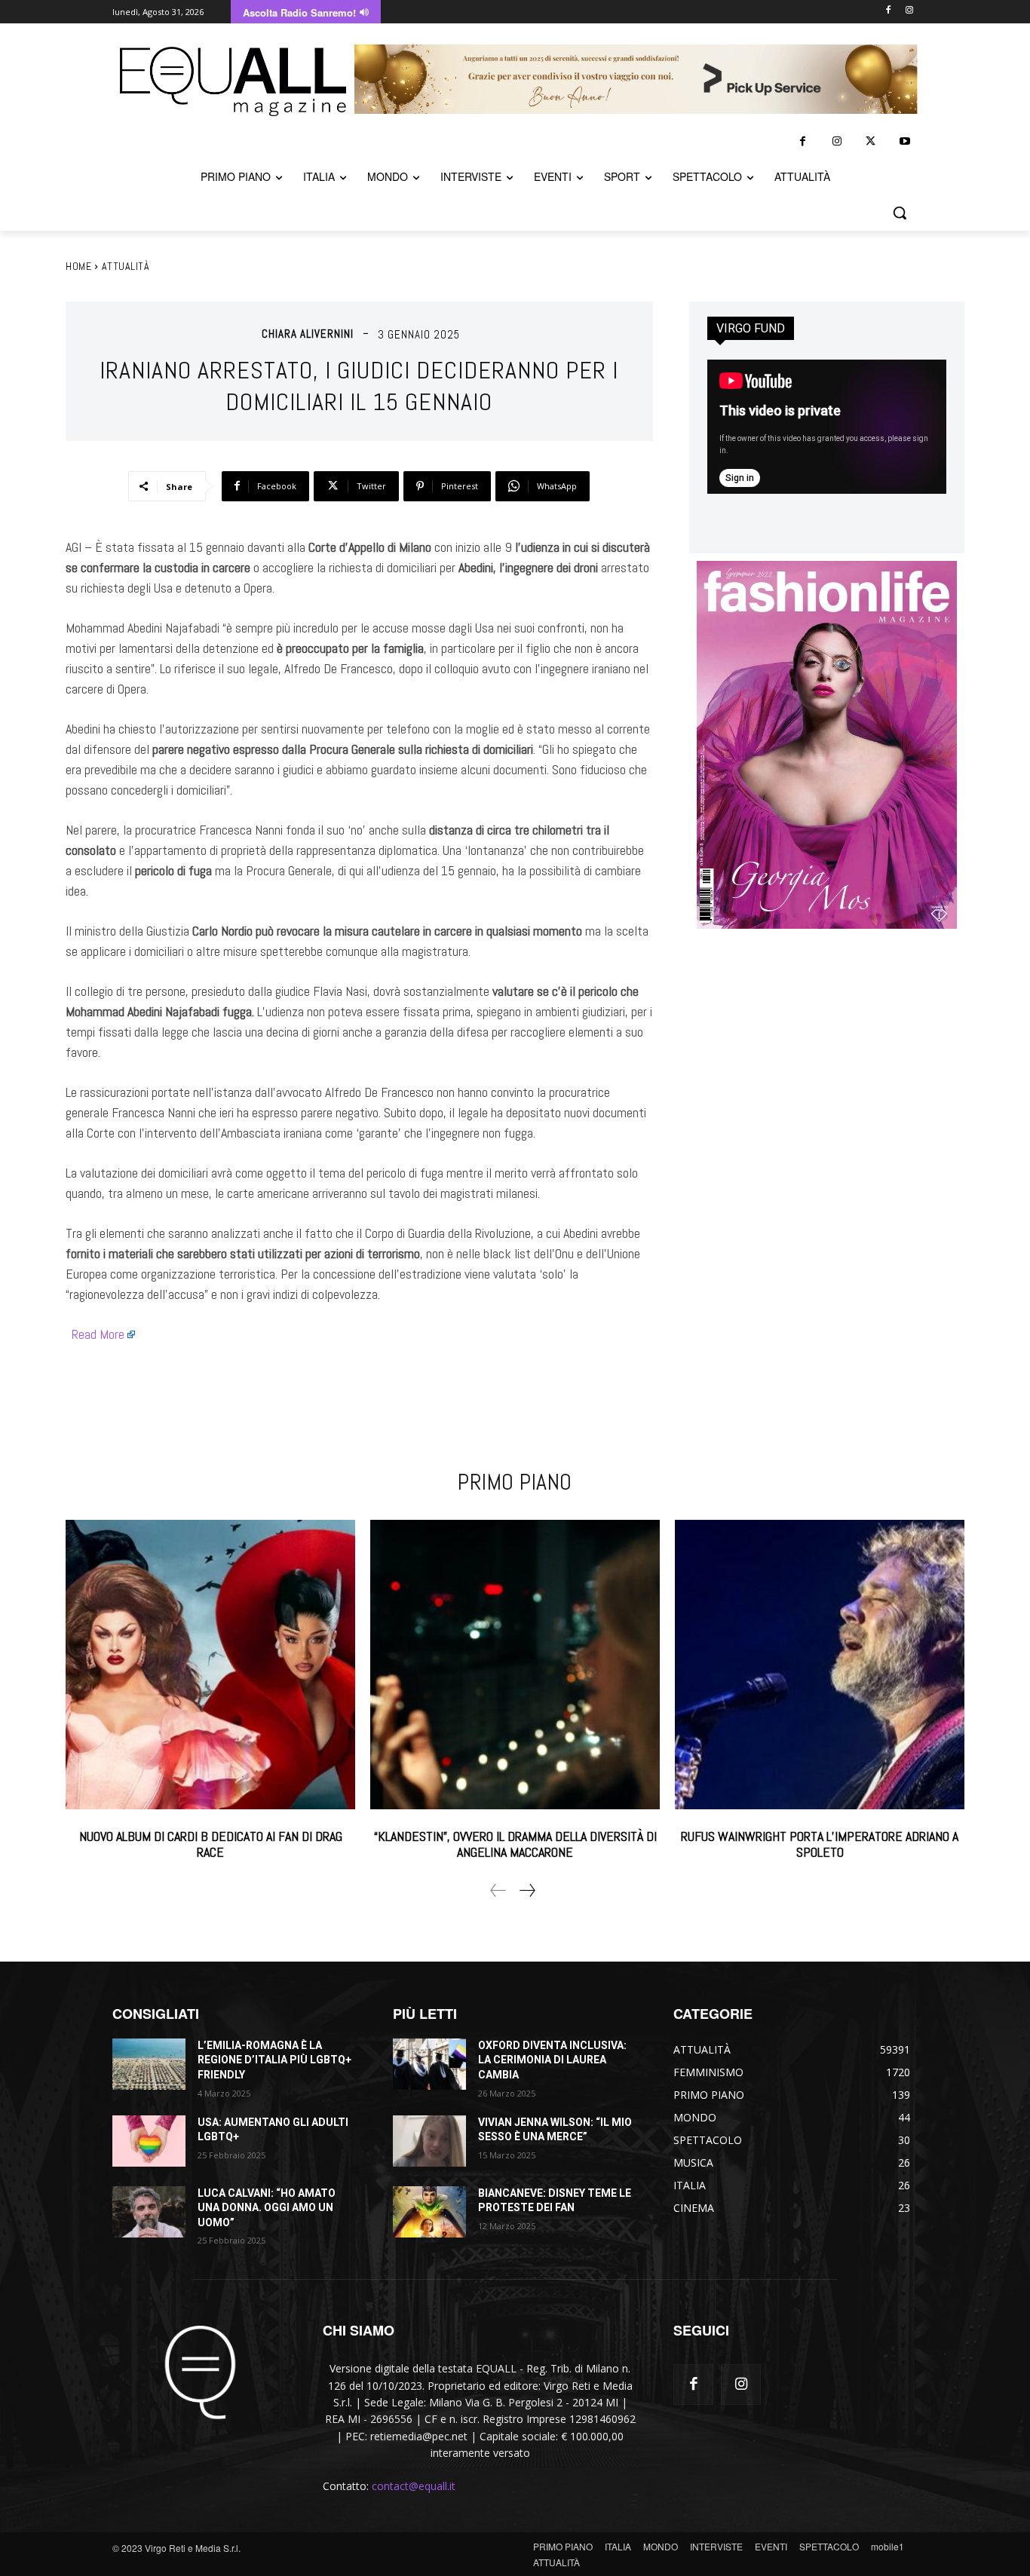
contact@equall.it (414, 2486)
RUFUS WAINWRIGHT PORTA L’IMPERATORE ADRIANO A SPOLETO (820, 1844)
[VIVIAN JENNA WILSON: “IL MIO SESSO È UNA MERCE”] (429, 2141)
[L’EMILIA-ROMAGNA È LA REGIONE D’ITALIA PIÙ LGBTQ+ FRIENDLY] (149, 2064)
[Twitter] (871, 141)
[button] (900, 213)
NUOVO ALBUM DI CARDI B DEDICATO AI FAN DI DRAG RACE (211, 1844)
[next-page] (527, 1890)
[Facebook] (888, 11)
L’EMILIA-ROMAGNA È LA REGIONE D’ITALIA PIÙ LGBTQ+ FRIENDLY (274, 2060)
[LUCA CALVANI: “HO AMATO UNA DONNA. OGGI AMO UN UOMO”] (149, 2212)
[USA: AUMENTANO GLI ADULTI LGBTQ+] (149, 2141)
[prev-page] (498, 1890)
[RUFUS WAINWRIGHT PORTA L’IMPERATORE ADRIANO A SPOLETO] (820, 1665)
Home (78, 266)
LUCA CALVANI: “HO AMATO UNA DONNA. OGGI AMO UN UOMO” (267, 2208)
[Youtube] (904, 141)
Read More (98, 1334)
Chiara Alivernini (308, 334)
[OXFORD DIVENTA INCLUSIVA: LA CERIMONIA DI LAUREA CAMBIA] (429, 2064)
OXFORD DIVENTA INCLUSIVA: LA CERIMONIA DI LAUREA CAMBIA (552, 2060)
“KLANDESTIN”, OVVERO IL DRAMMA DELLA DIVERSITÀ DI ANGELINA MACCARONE (515, 1844)
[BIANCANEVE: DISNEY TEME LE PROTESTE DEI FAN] (429, 2212)
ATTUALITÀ (126, 266)
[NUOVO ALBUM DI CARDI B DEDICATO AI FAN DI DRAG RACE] (210, 1665)
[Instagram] (909, 11)
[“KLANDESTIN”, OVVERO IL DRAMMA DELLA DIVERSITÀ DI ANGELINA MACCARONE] (515, 1665)
